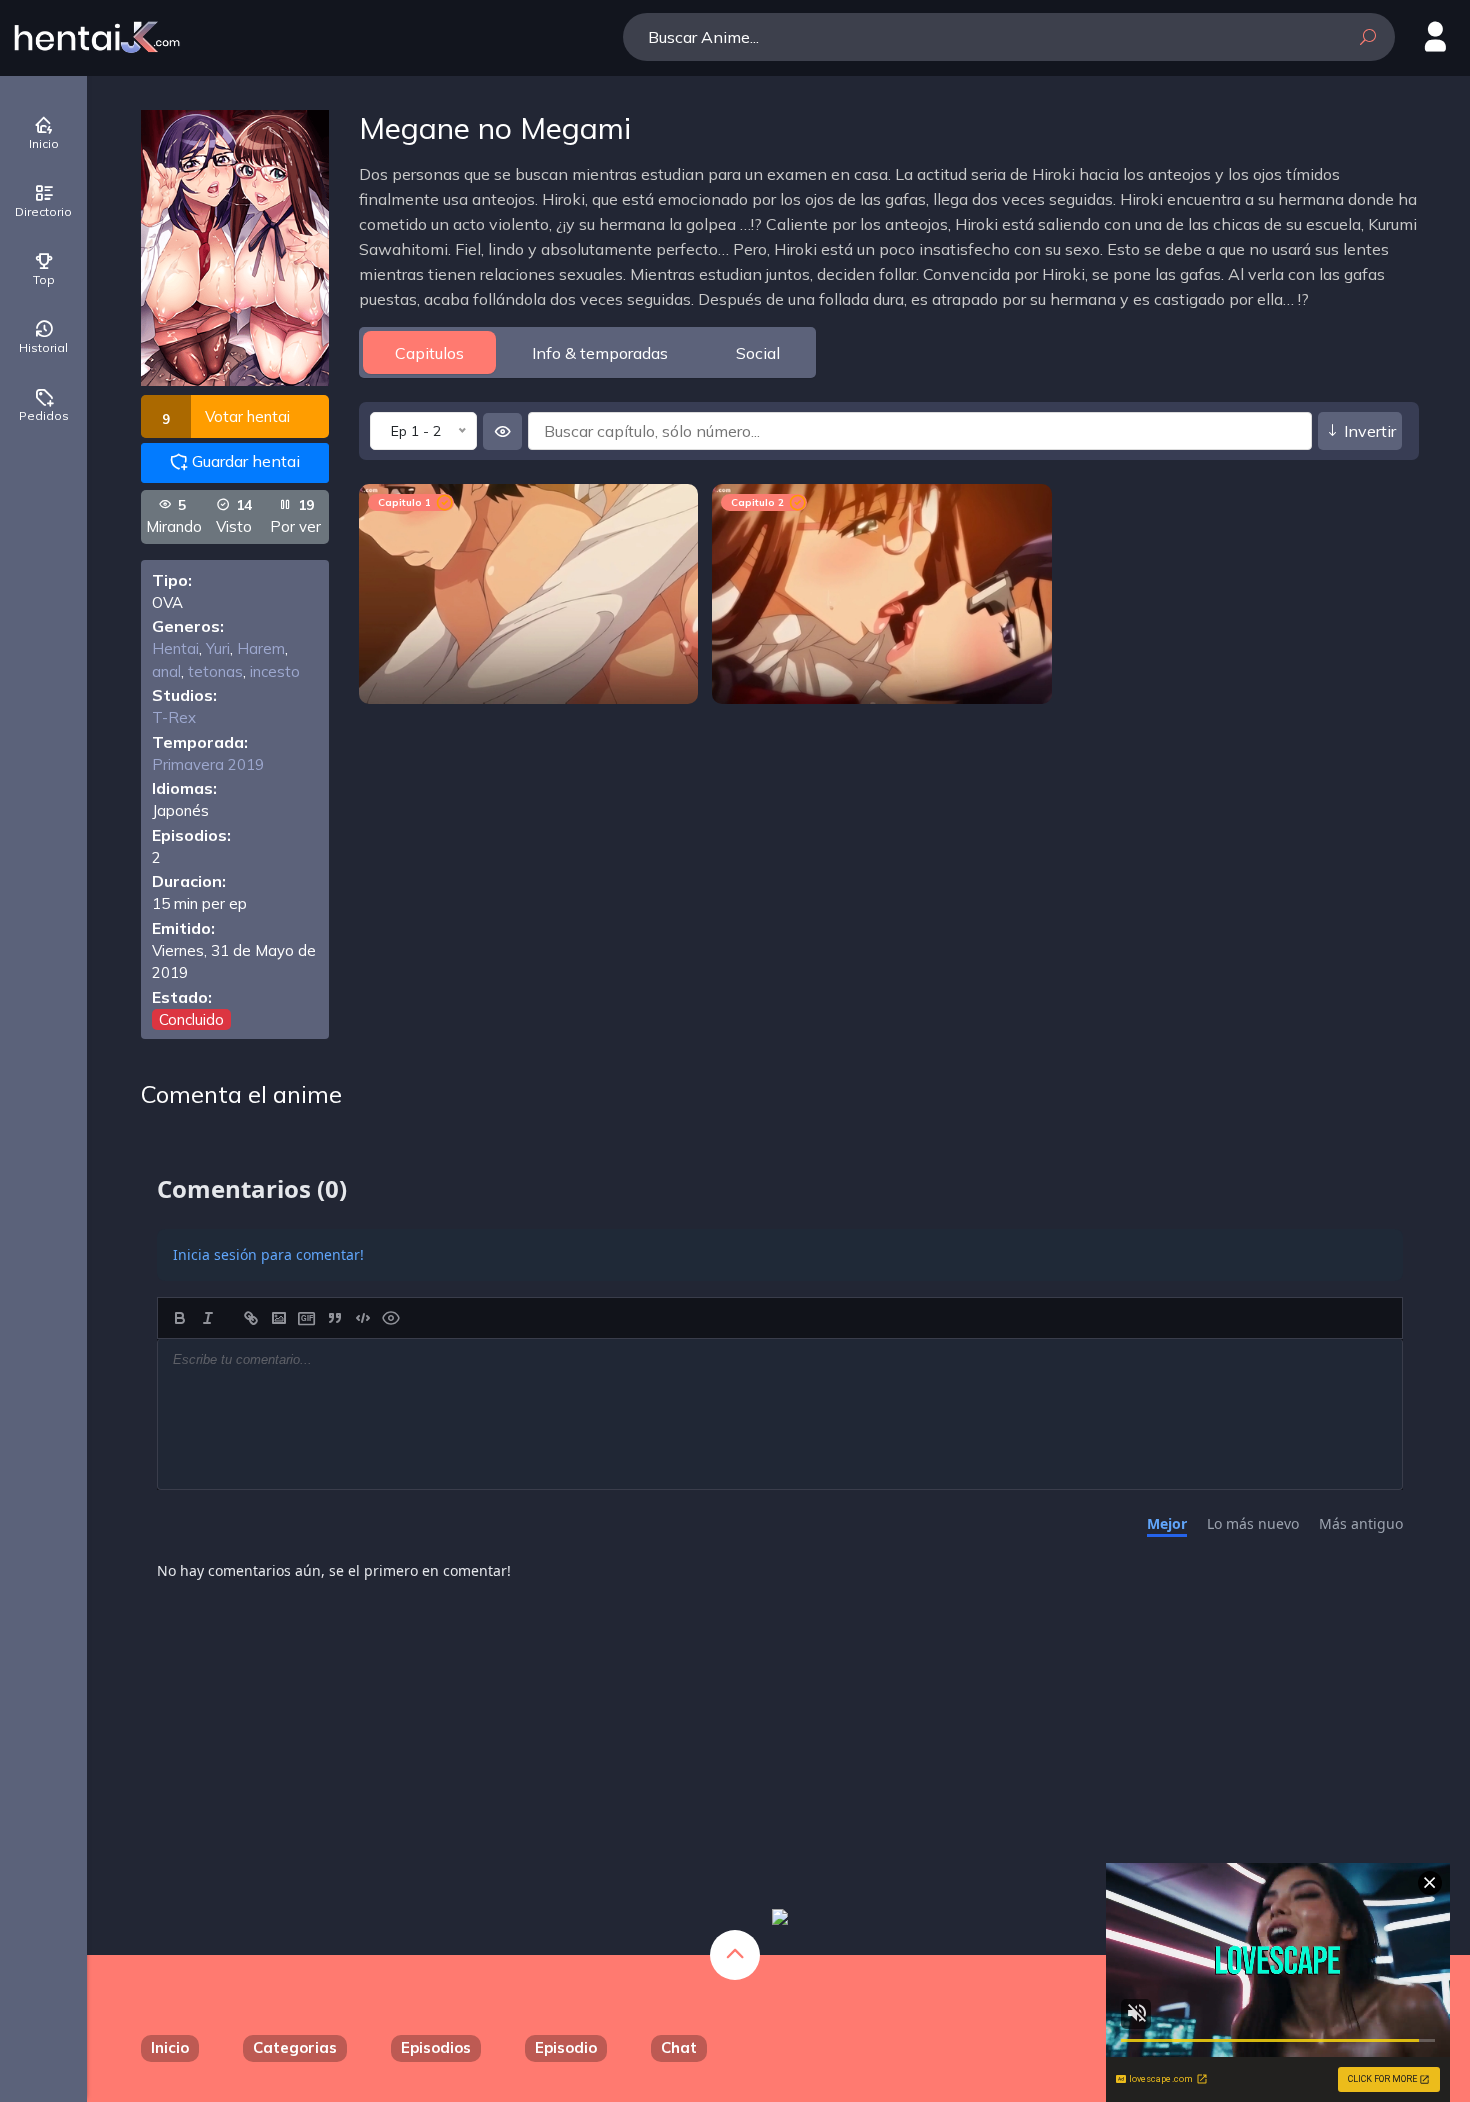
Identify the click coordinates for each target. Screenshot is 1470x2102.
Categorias (295, 2047)
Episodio (566, 2047)
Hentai (175, 648)
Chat (679, 2047)
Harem (261, 648)
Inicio (170, 2047)
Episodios (436, 2047)
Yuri (218, 648)
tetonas (215, 671)
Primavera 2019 (208, 764)
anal (166, 671)
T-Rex (174, 717)
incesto (275, 671)
